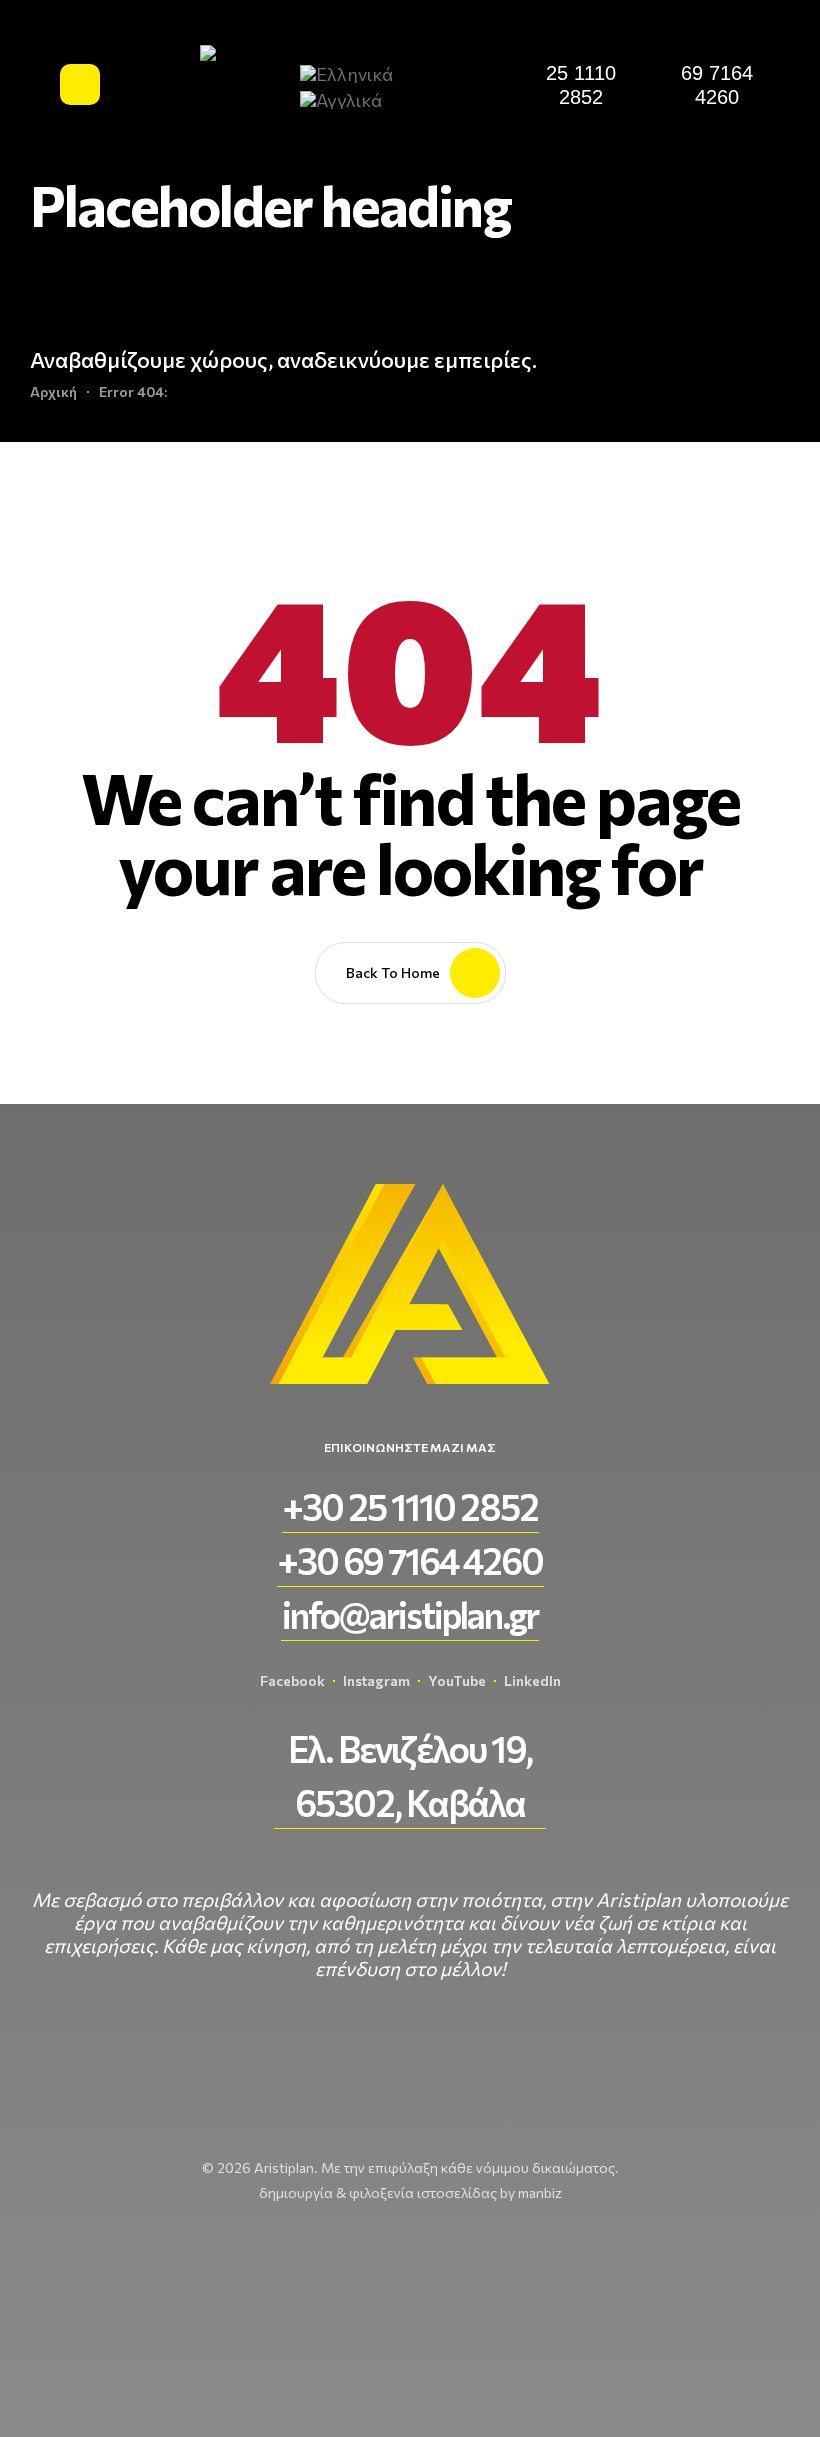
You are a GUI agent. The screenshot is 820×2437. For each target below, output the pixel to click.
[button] (581, 85)
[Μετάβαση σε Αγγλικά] (349, 98)
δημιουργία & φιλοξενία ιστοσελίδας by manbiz (410, 2192)
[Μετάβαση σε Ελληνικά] (354, 72)
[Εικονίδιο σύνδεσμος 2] (81, 84)
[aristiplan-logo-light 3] (246, 84)
